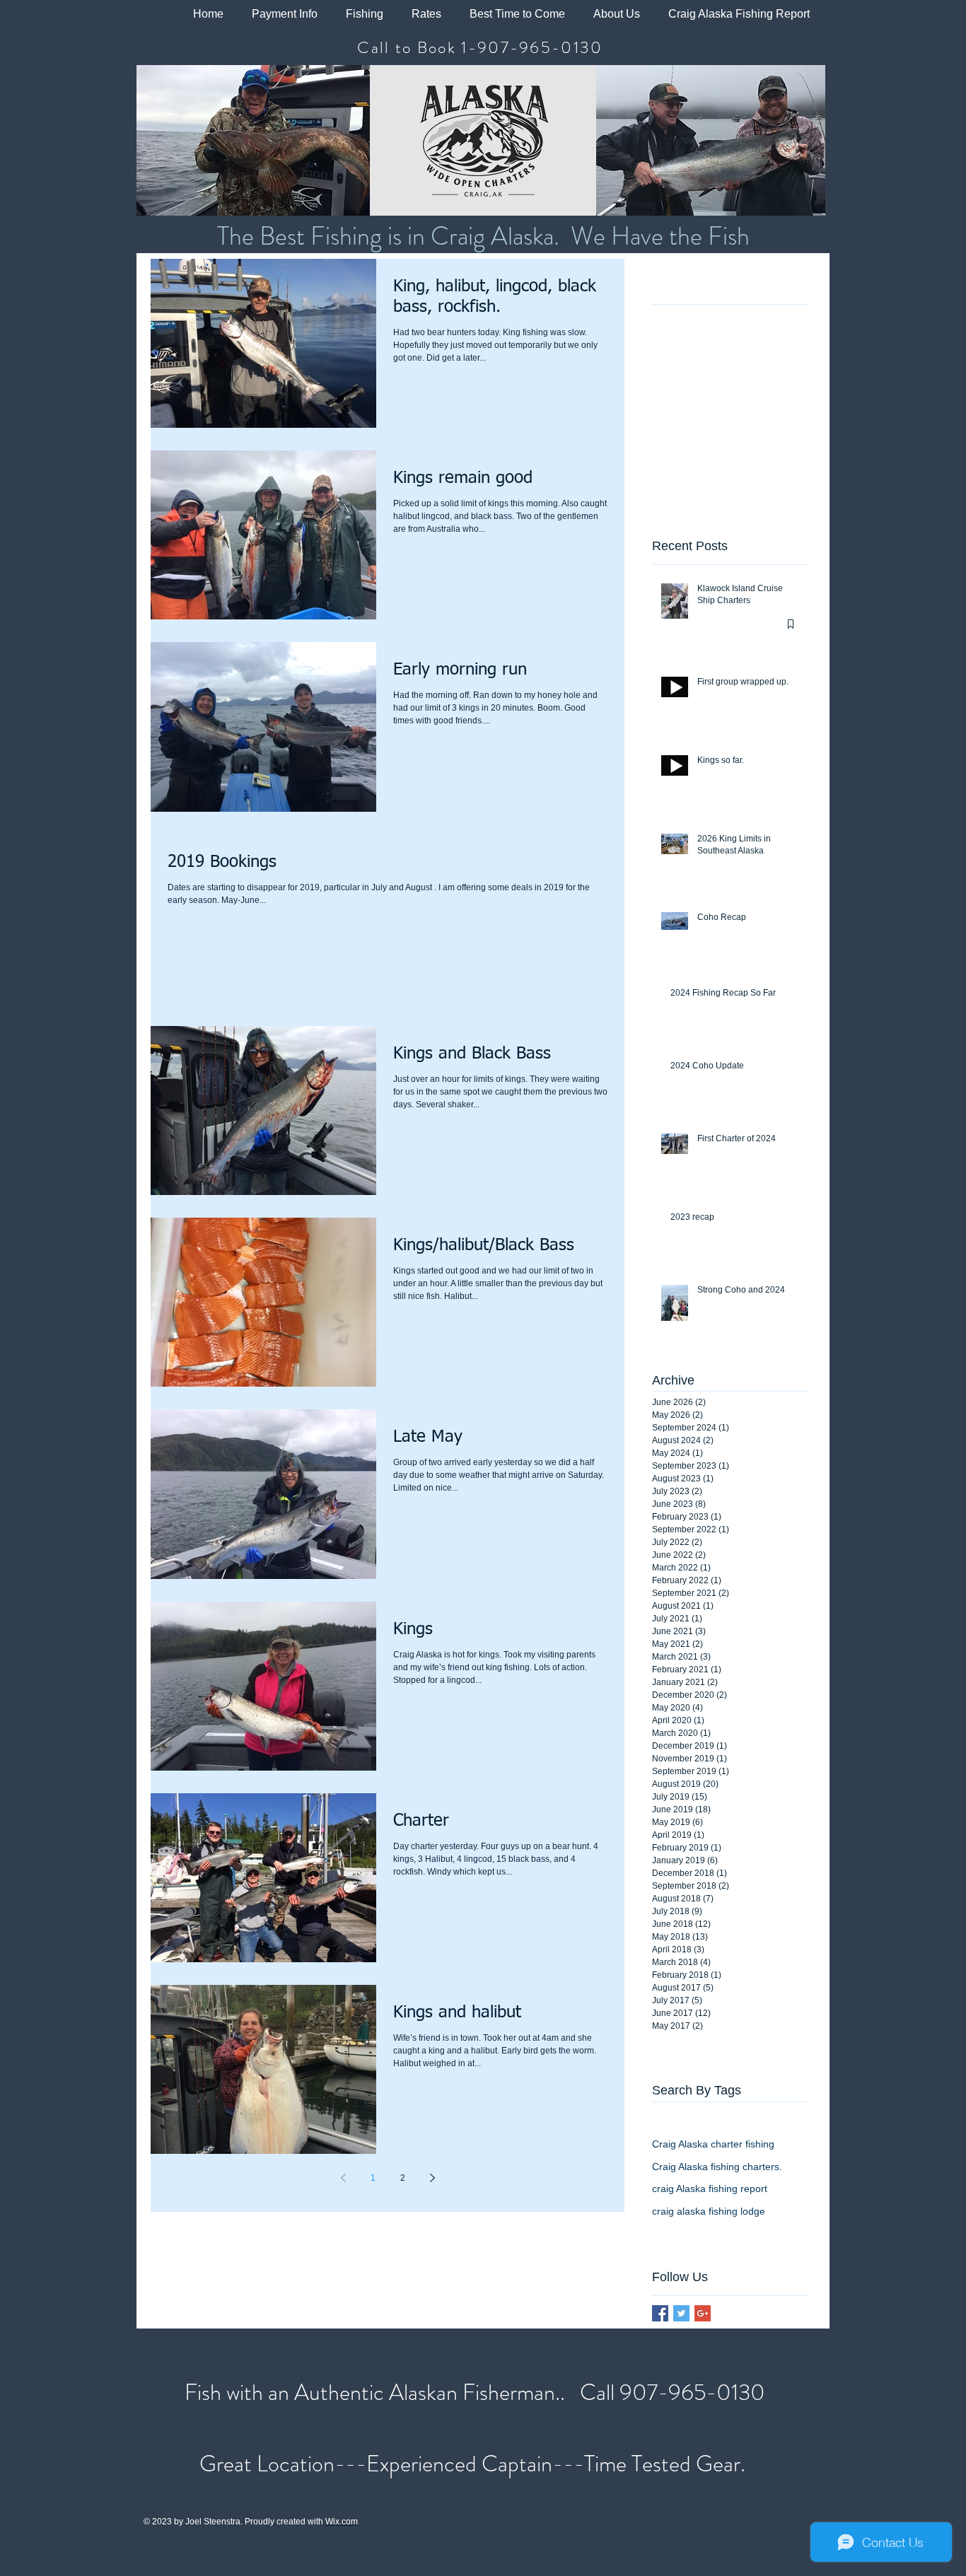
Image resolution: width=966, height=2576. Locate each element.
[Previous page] (343, 2178)
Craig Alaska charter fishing (713, 2144)
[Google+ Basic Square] (703, 2313)
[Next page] (432, 2178)
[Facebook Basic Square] (660, 2313)
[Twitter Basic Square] (681, 2313)
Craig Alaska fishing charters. (717, 2167)
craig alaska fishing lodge (709, 2211)
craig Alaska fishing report (710, 2189)
